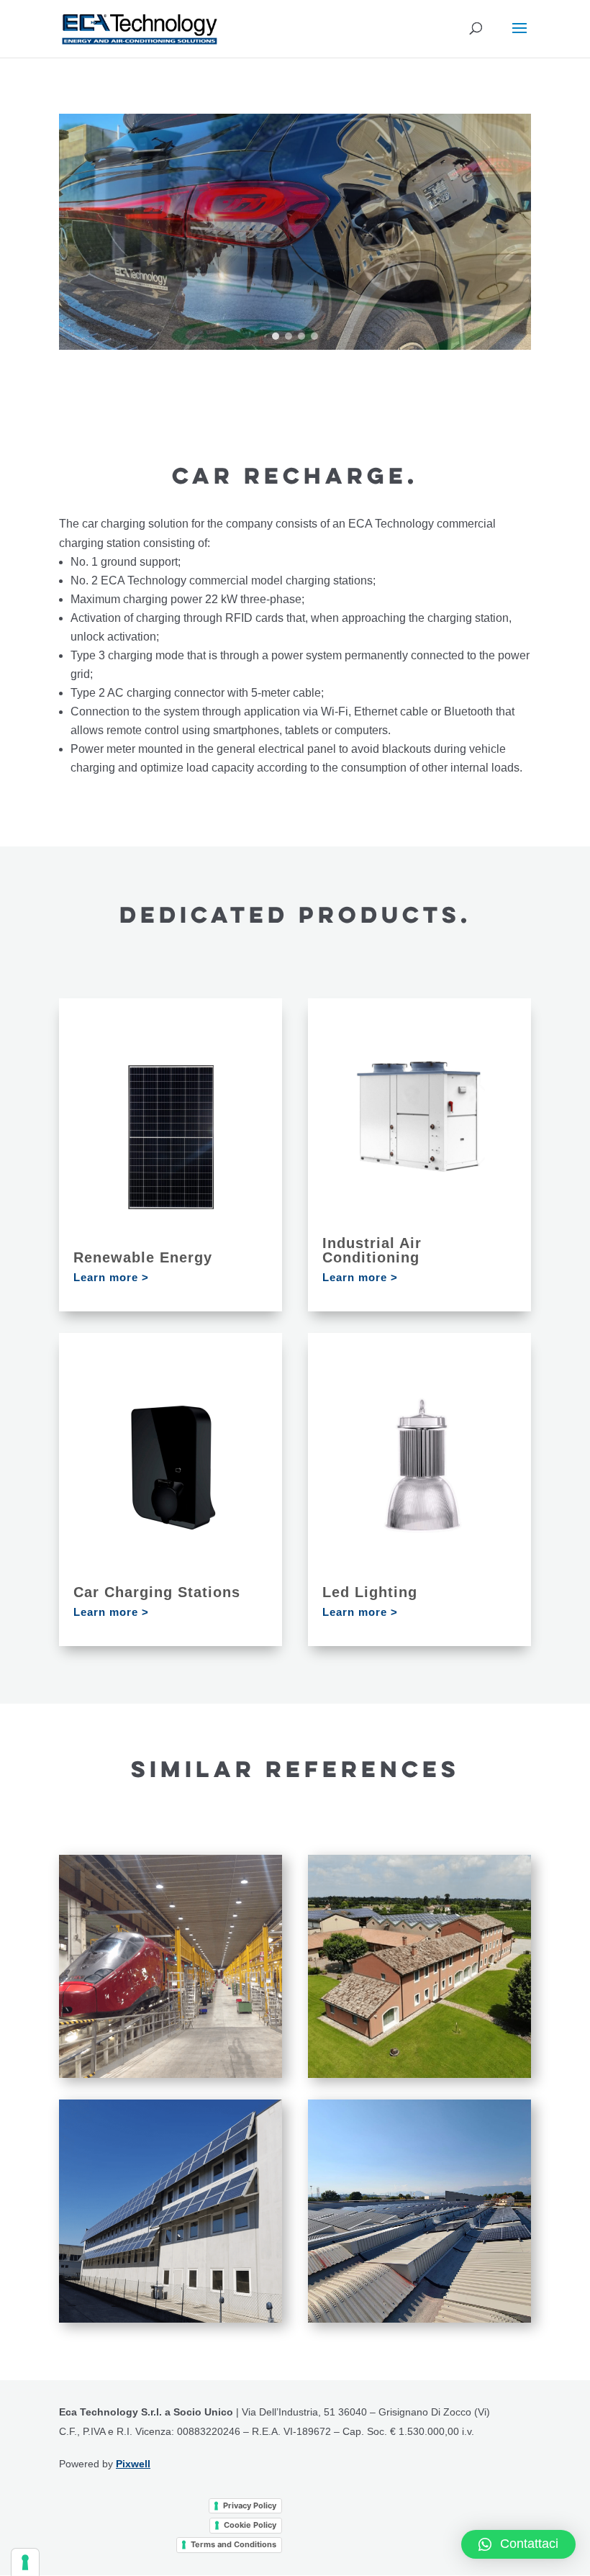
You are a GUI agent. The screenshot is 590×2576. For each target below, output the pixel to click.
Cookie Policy (250, 2525)
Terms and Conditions (233, 2544)
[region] (295, 232)
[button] (276, 336)
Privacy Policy (250, 2505)
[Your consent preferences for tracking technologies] (25, 2562)
